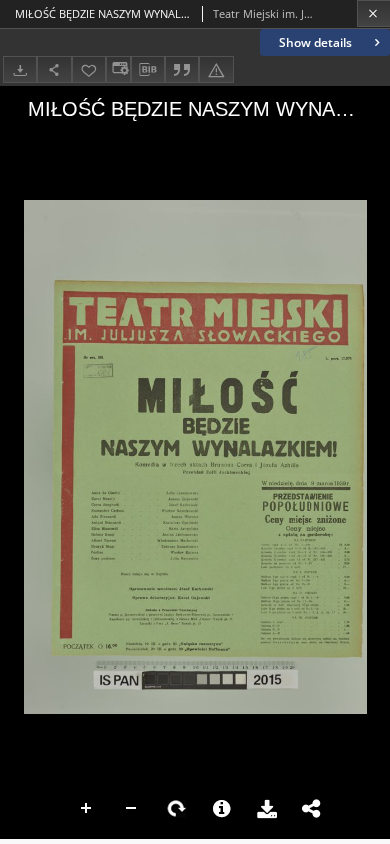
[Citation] (182, 69)
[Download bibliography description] (148, 70)
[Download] (20, 69)
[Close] (373, 13)
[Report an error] (216, 69)
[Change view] (118, 69)
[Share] (54, 69)
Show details (315, 42)
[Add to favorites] (89, 69)
